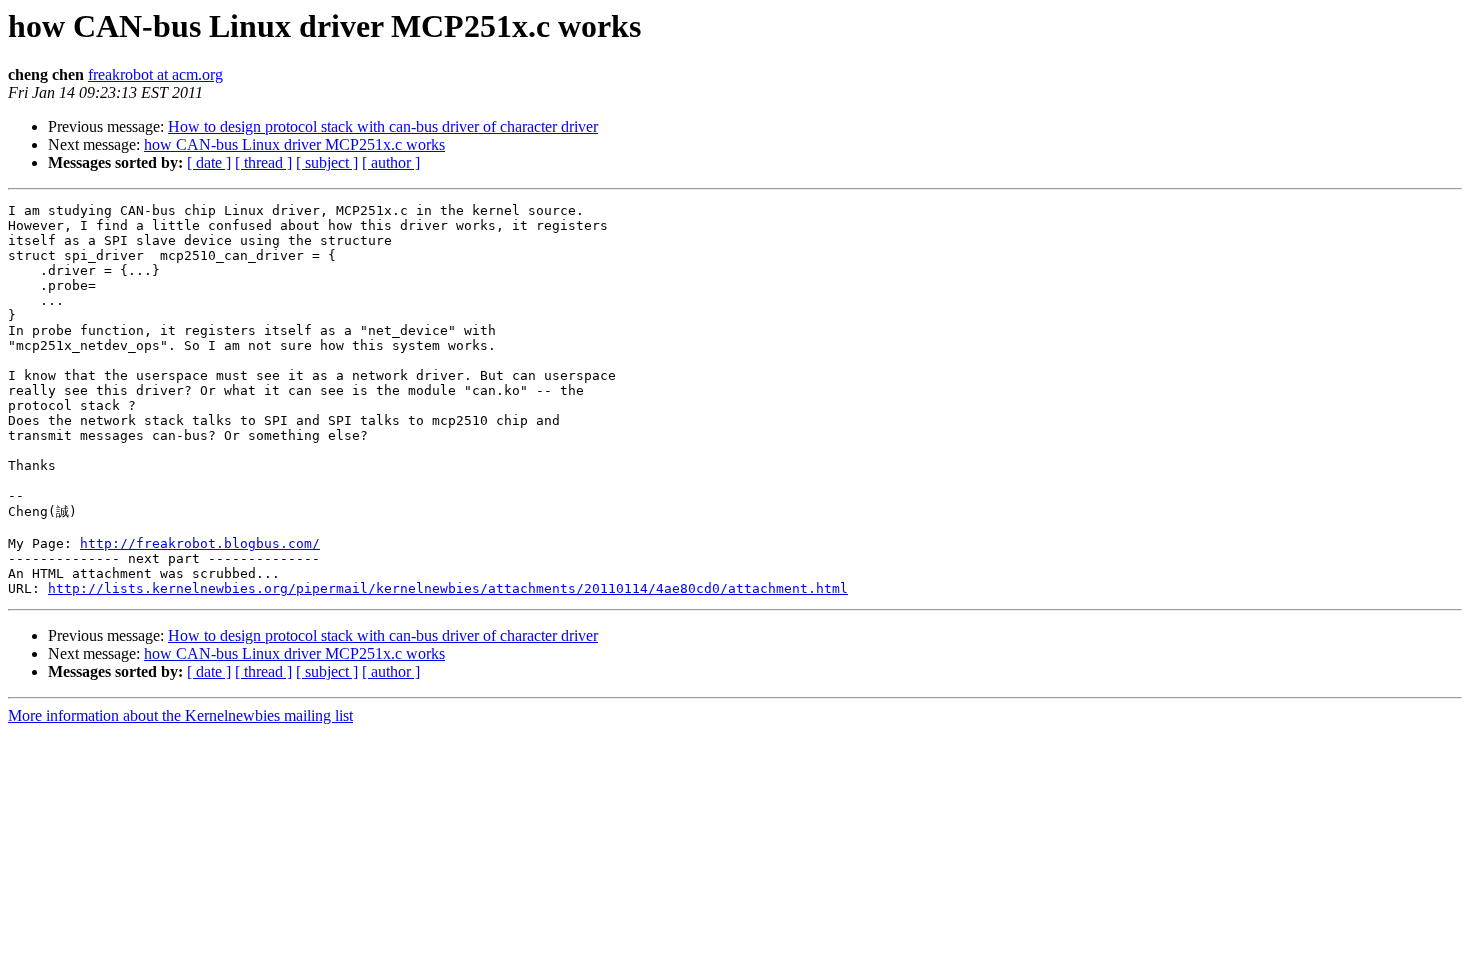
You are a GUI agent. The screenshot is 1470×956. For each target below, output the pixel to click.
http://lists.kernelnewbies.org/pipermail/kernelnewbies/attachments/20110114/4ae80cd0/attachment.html (448, 588)
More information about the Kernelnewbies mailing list (180, 715)
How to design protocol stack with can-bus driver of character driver (383, 126)
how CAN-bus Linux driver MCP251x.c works (294, 144)
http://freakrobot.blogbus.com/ (200, 543)
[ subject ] (327, 162)
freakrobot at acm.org (155, 74)
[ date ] (209, 162)
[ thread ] (263, 162)
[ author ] (391, 162)
